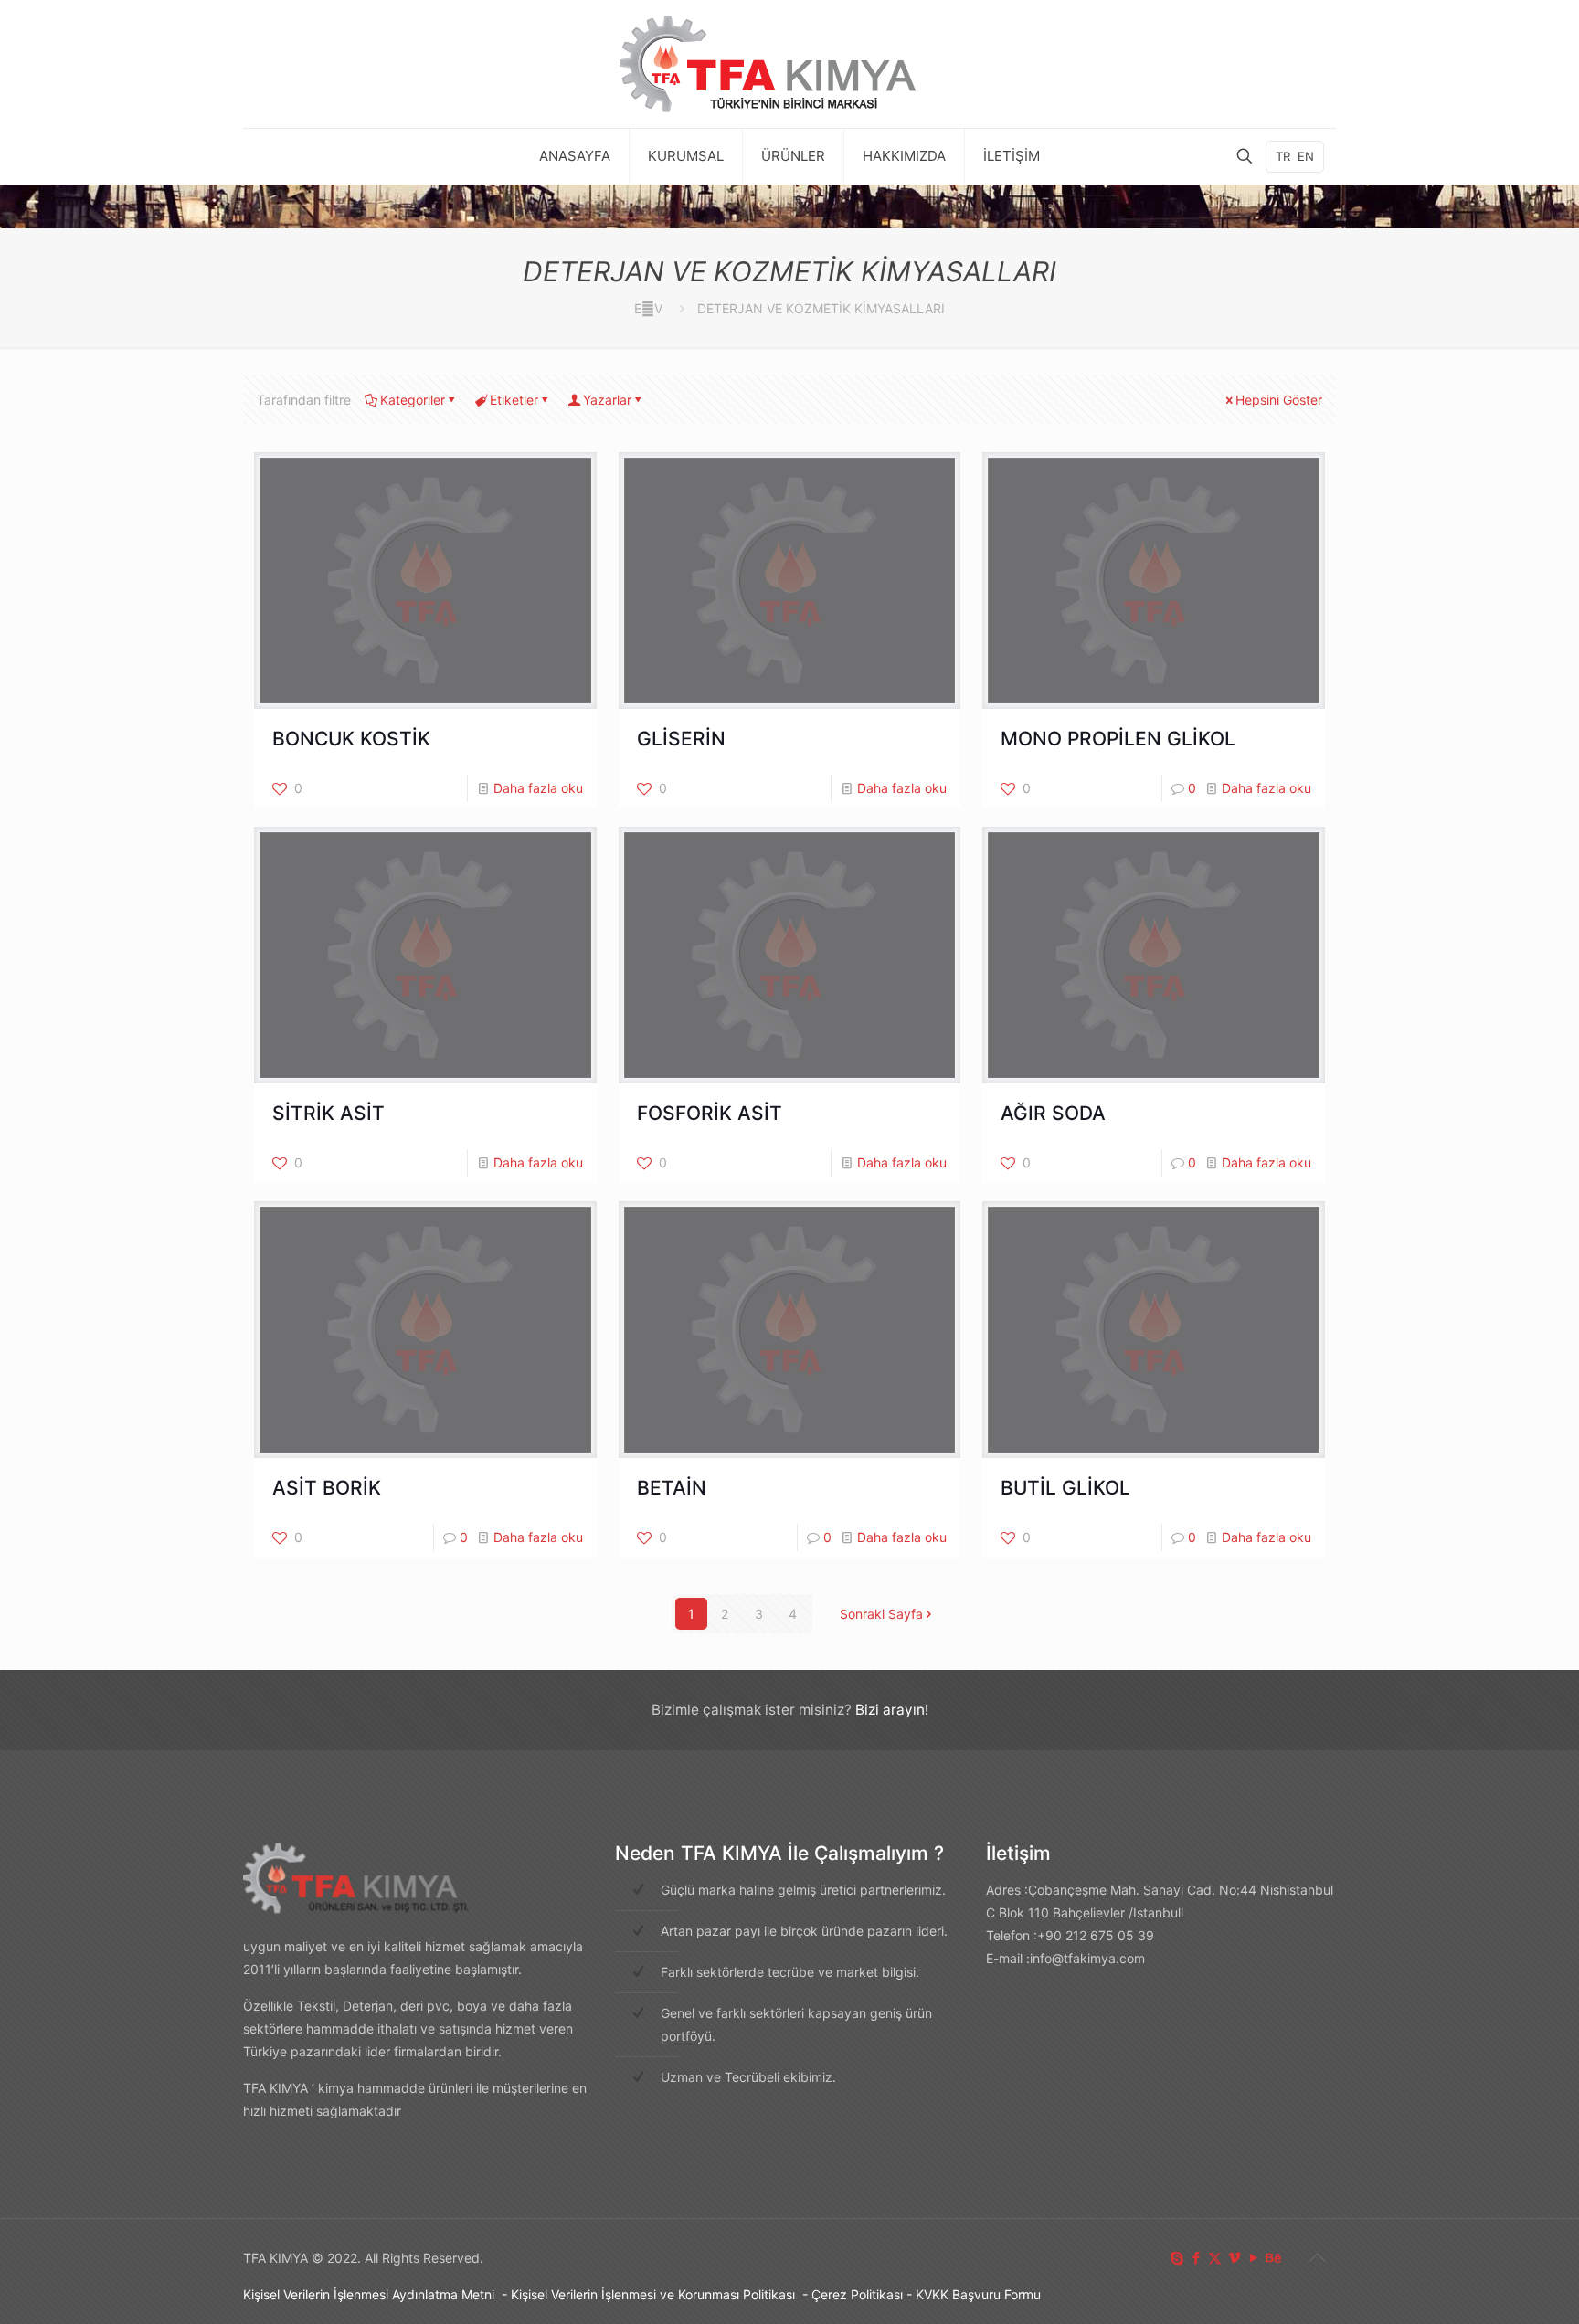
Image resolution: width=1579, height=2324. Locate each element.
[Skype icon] (1176, 2258)
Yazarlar (607, 400)
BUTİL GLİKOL (1065, 1488)
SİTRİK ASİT (329, 1113)
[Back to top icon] (1317, 2257)
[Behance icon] (1272, 2258)
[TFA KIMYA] (789, 64)
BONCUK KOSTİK (351, 739)
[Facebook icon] (1196, 2258)
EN (1306, 156)
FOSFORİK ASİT (710, 1113)
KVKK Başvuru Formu (978, 2294)
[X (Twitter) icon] (1215, 2258)
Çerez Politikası (857, 2294)
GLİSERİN (681, 739)
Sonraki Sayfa (881, 1614)
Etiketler (514, 400)
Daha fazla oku (538, 788)
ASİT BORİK (327, 1488)
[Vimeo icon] (1234, 2258)
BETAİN (672, 1488)
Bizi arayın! (892, 1710)
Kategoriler (413, 400)
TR (1283, 156)
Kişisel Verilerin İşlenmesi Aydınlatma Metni (369, 2294)
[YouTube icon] (1253, 2258)
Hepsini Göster (1279, 400)
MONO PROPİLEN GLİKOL (1118, 739)
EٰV (648, 308)
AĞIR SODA (1053, 1113)
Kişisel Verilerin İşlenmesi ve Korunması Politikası (653, 2294)
